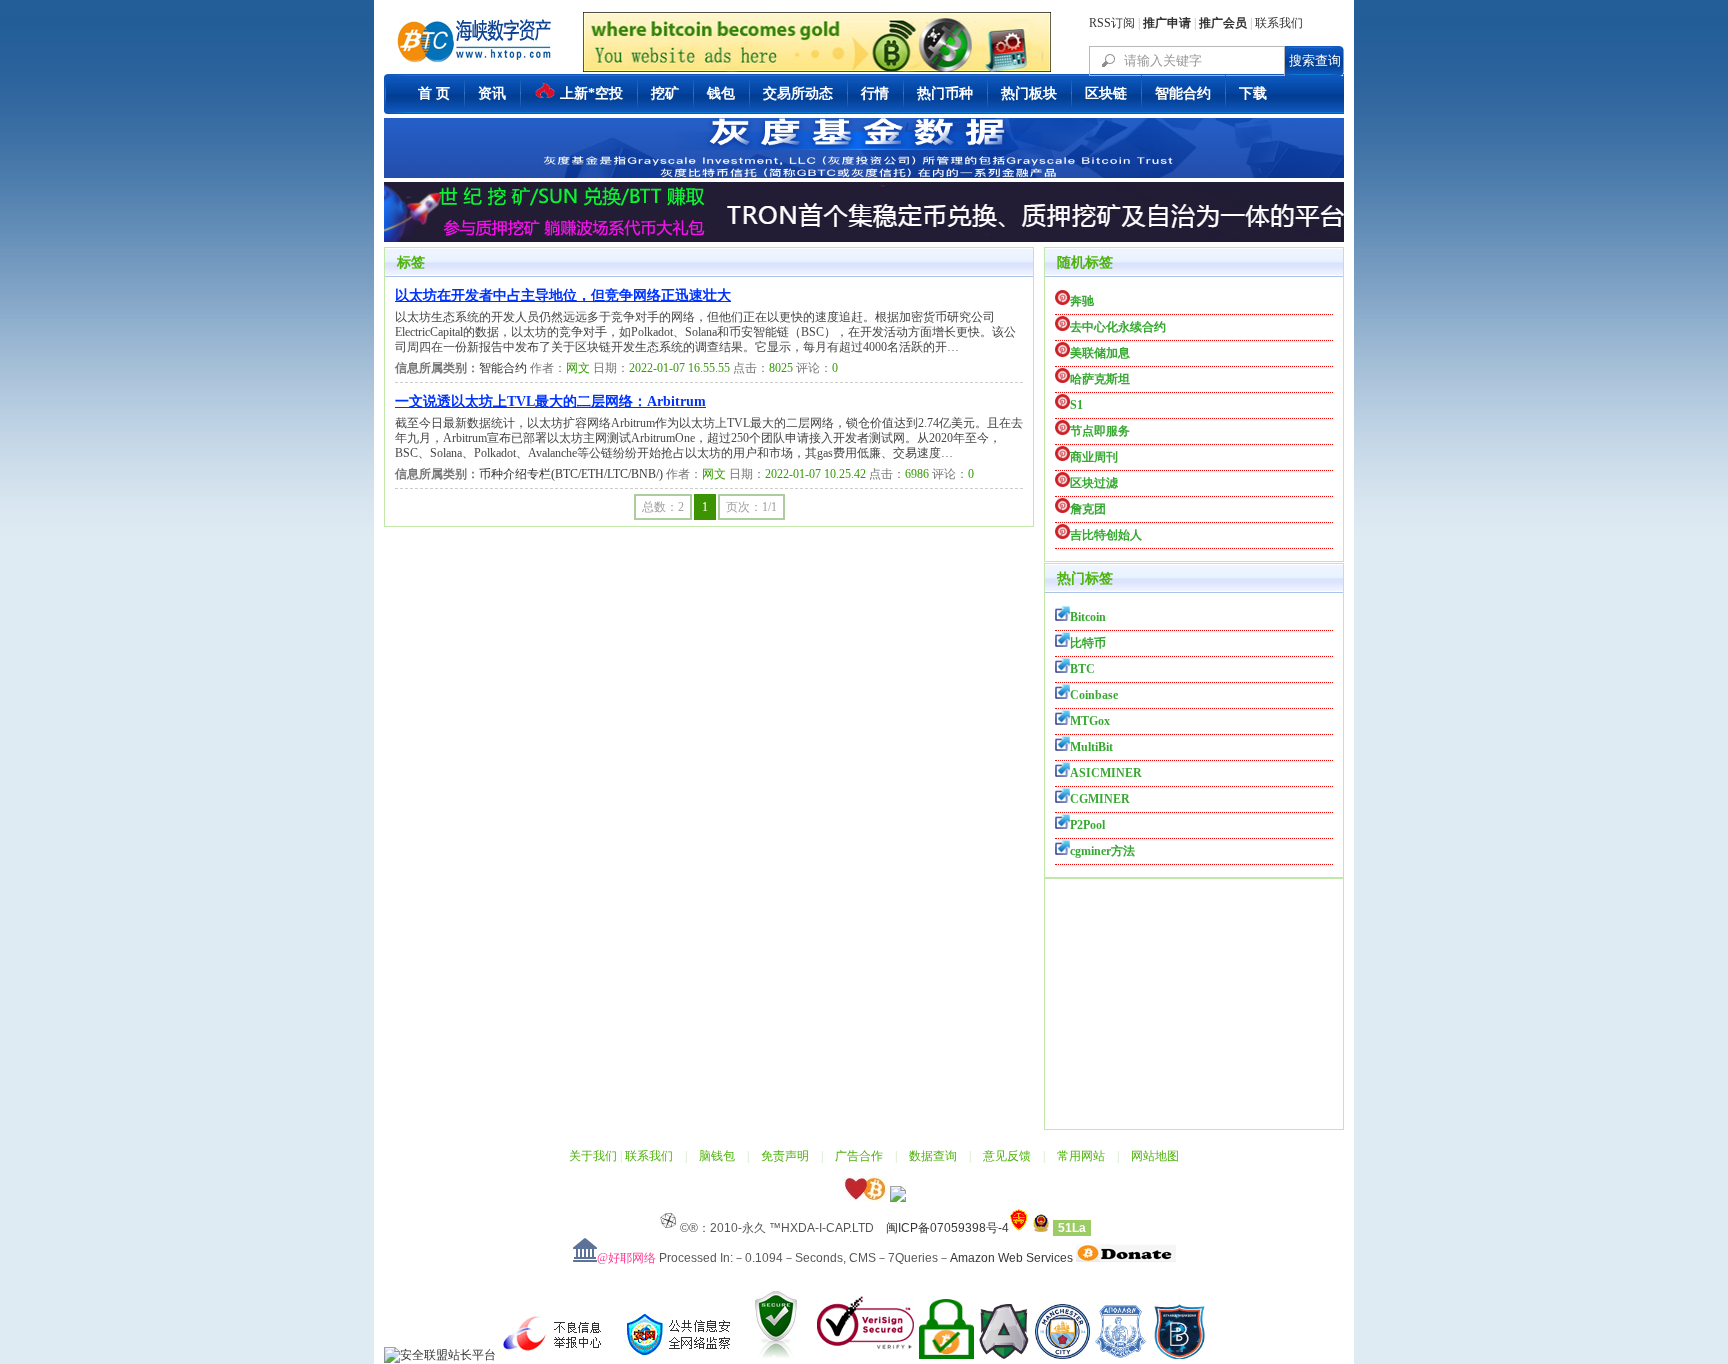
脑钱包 (717, 1156)
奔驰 (1082, 301)
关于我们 (593, 1156)
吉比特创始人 (1106, 535)
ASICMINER (1106, 773)
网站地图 (1155, 1156)
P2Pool (1087, 825)
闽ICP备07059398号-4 (947, 1228)
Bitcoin (1088, 617)
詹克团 (1088, 509)
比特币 (1088, 643)
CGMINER (1100, 799)
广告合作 (859, 1156)
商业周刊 (1094, 457)
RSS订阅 (1112, 23)
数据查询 (933, 1156)
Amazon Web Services (1011, 1258)
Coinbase (1094, 695)
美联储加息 (1100, 353)
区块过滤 (1094, 483)
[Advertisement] (1194, 1004)
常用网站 (1081, 1156)
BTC (1082, 669)
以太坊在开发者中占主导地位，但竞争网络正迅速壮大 (563, 295)
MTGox (1090, 721)
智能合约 (503, 368)
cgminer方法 (1102, 851)
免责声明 (785, 1156)
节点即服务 (1100, 431)
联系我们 (1279, 23)
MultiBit (1091, 747)
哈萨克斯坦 (1100, 379)
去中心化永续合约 (1118, 327)
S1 (1076, 405)
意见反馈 (1007, 1156)
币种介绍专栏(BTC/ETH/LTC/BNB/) (571, 474)
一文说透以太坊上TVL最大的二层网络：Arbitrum (550, 401)
